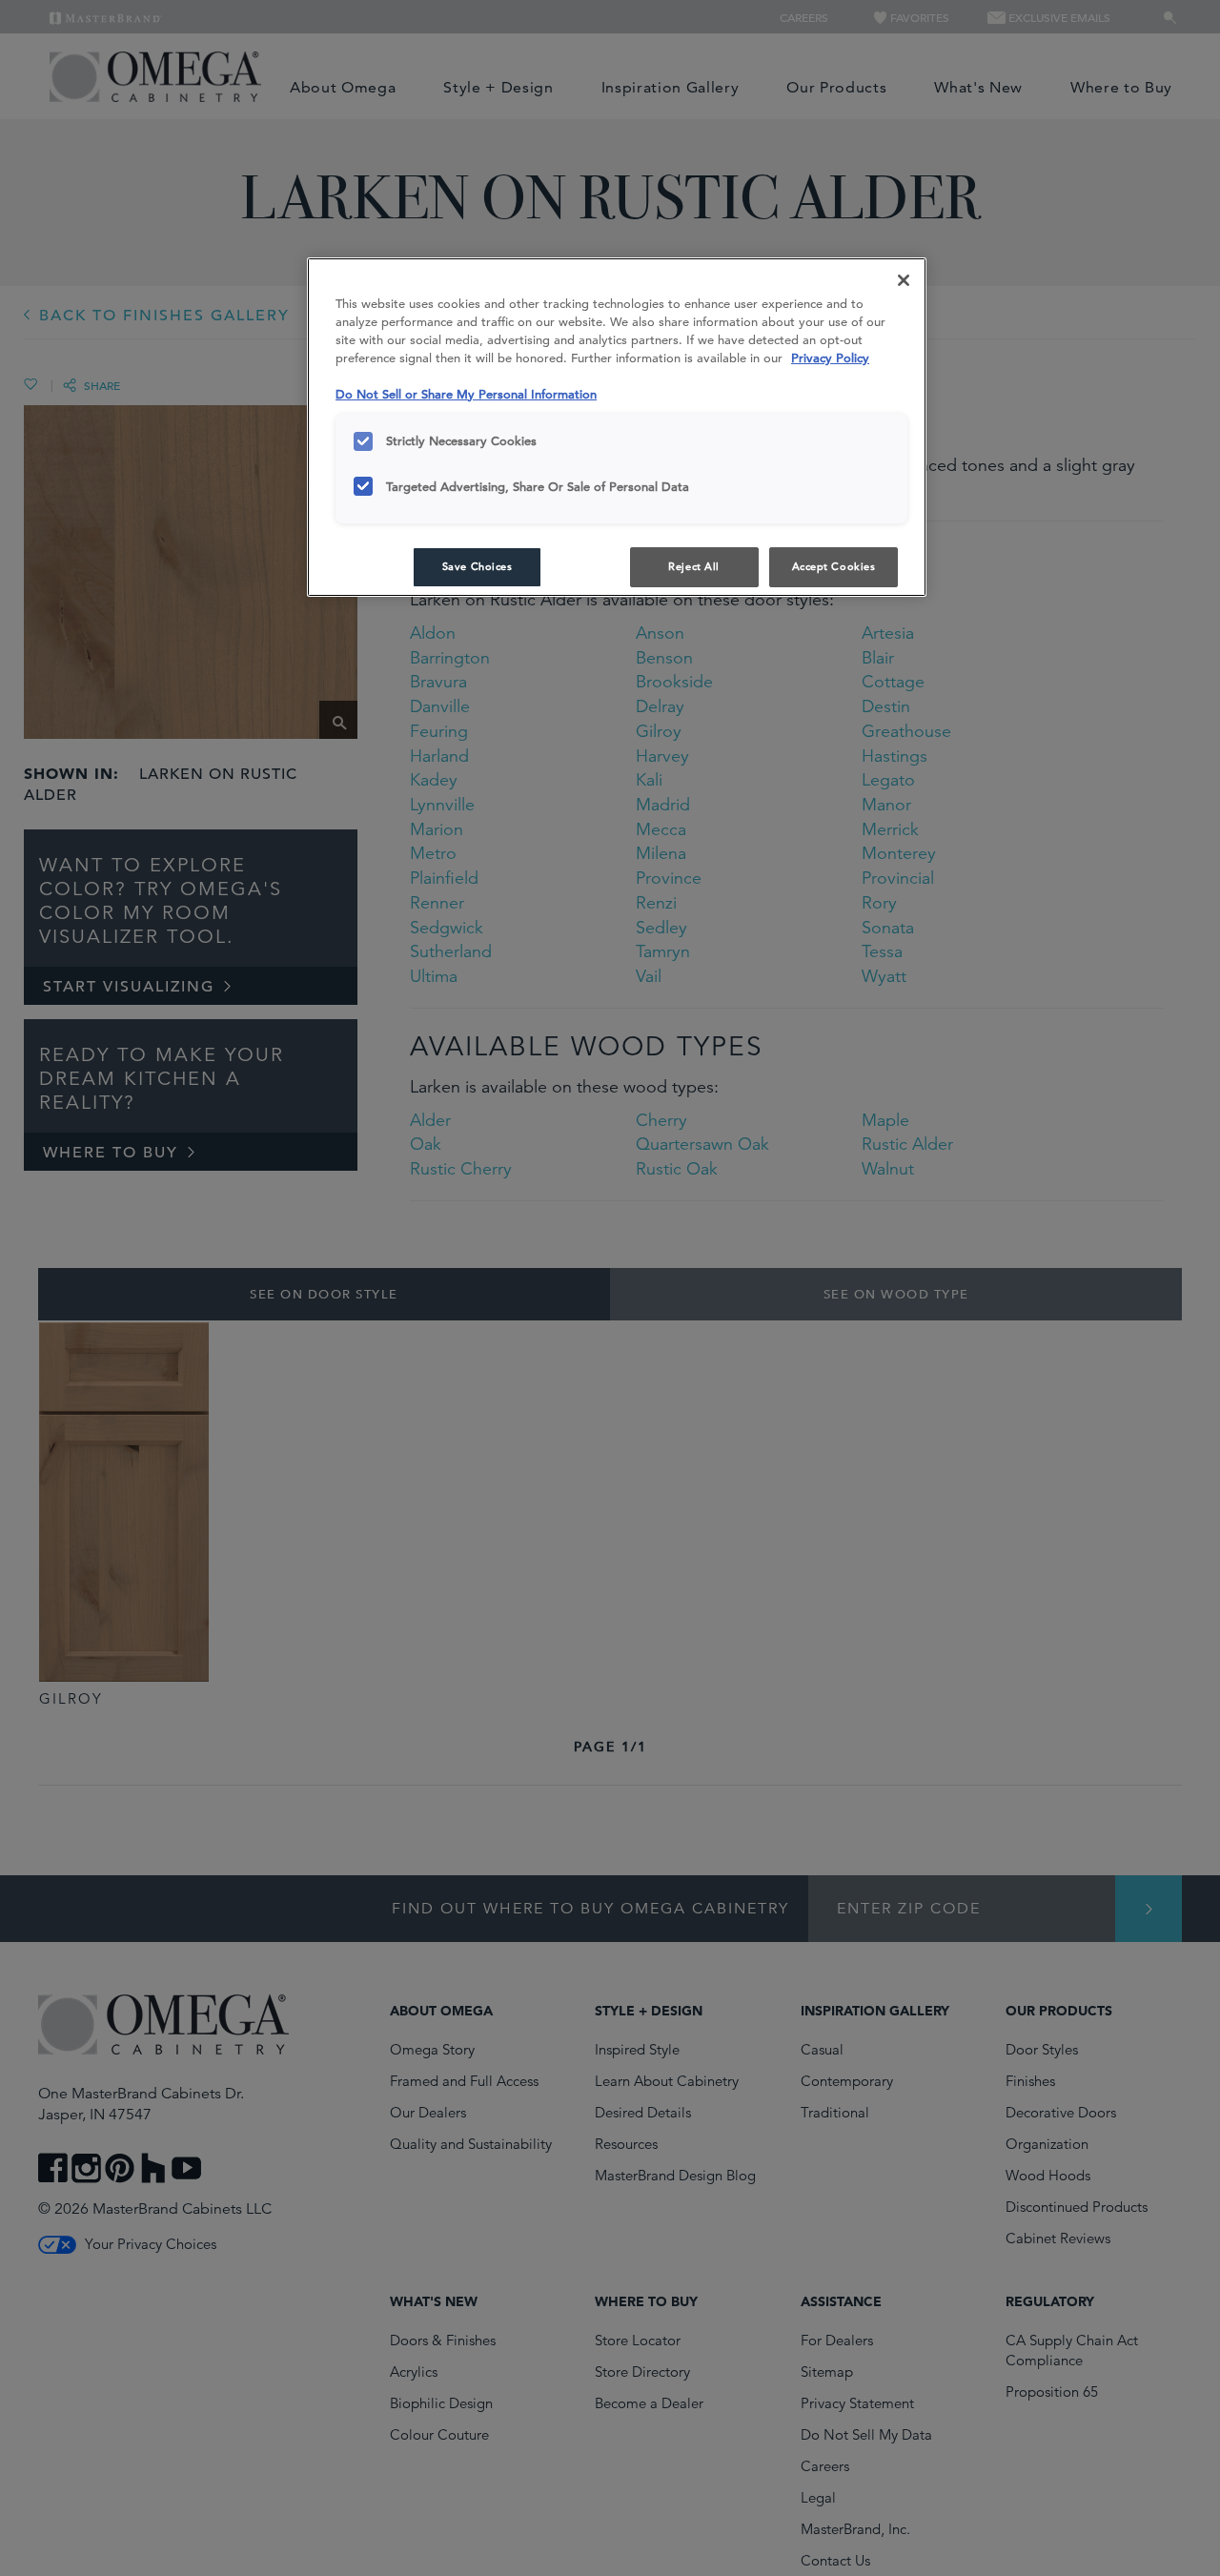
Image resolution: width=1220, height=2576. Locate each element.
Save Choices (478, 566)
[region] (617, 427)
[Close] (904, 280)
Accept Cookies (834, 566)
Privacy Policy (830, 358)
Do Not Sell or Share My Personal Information (466, 394)
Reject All (694, 566)
